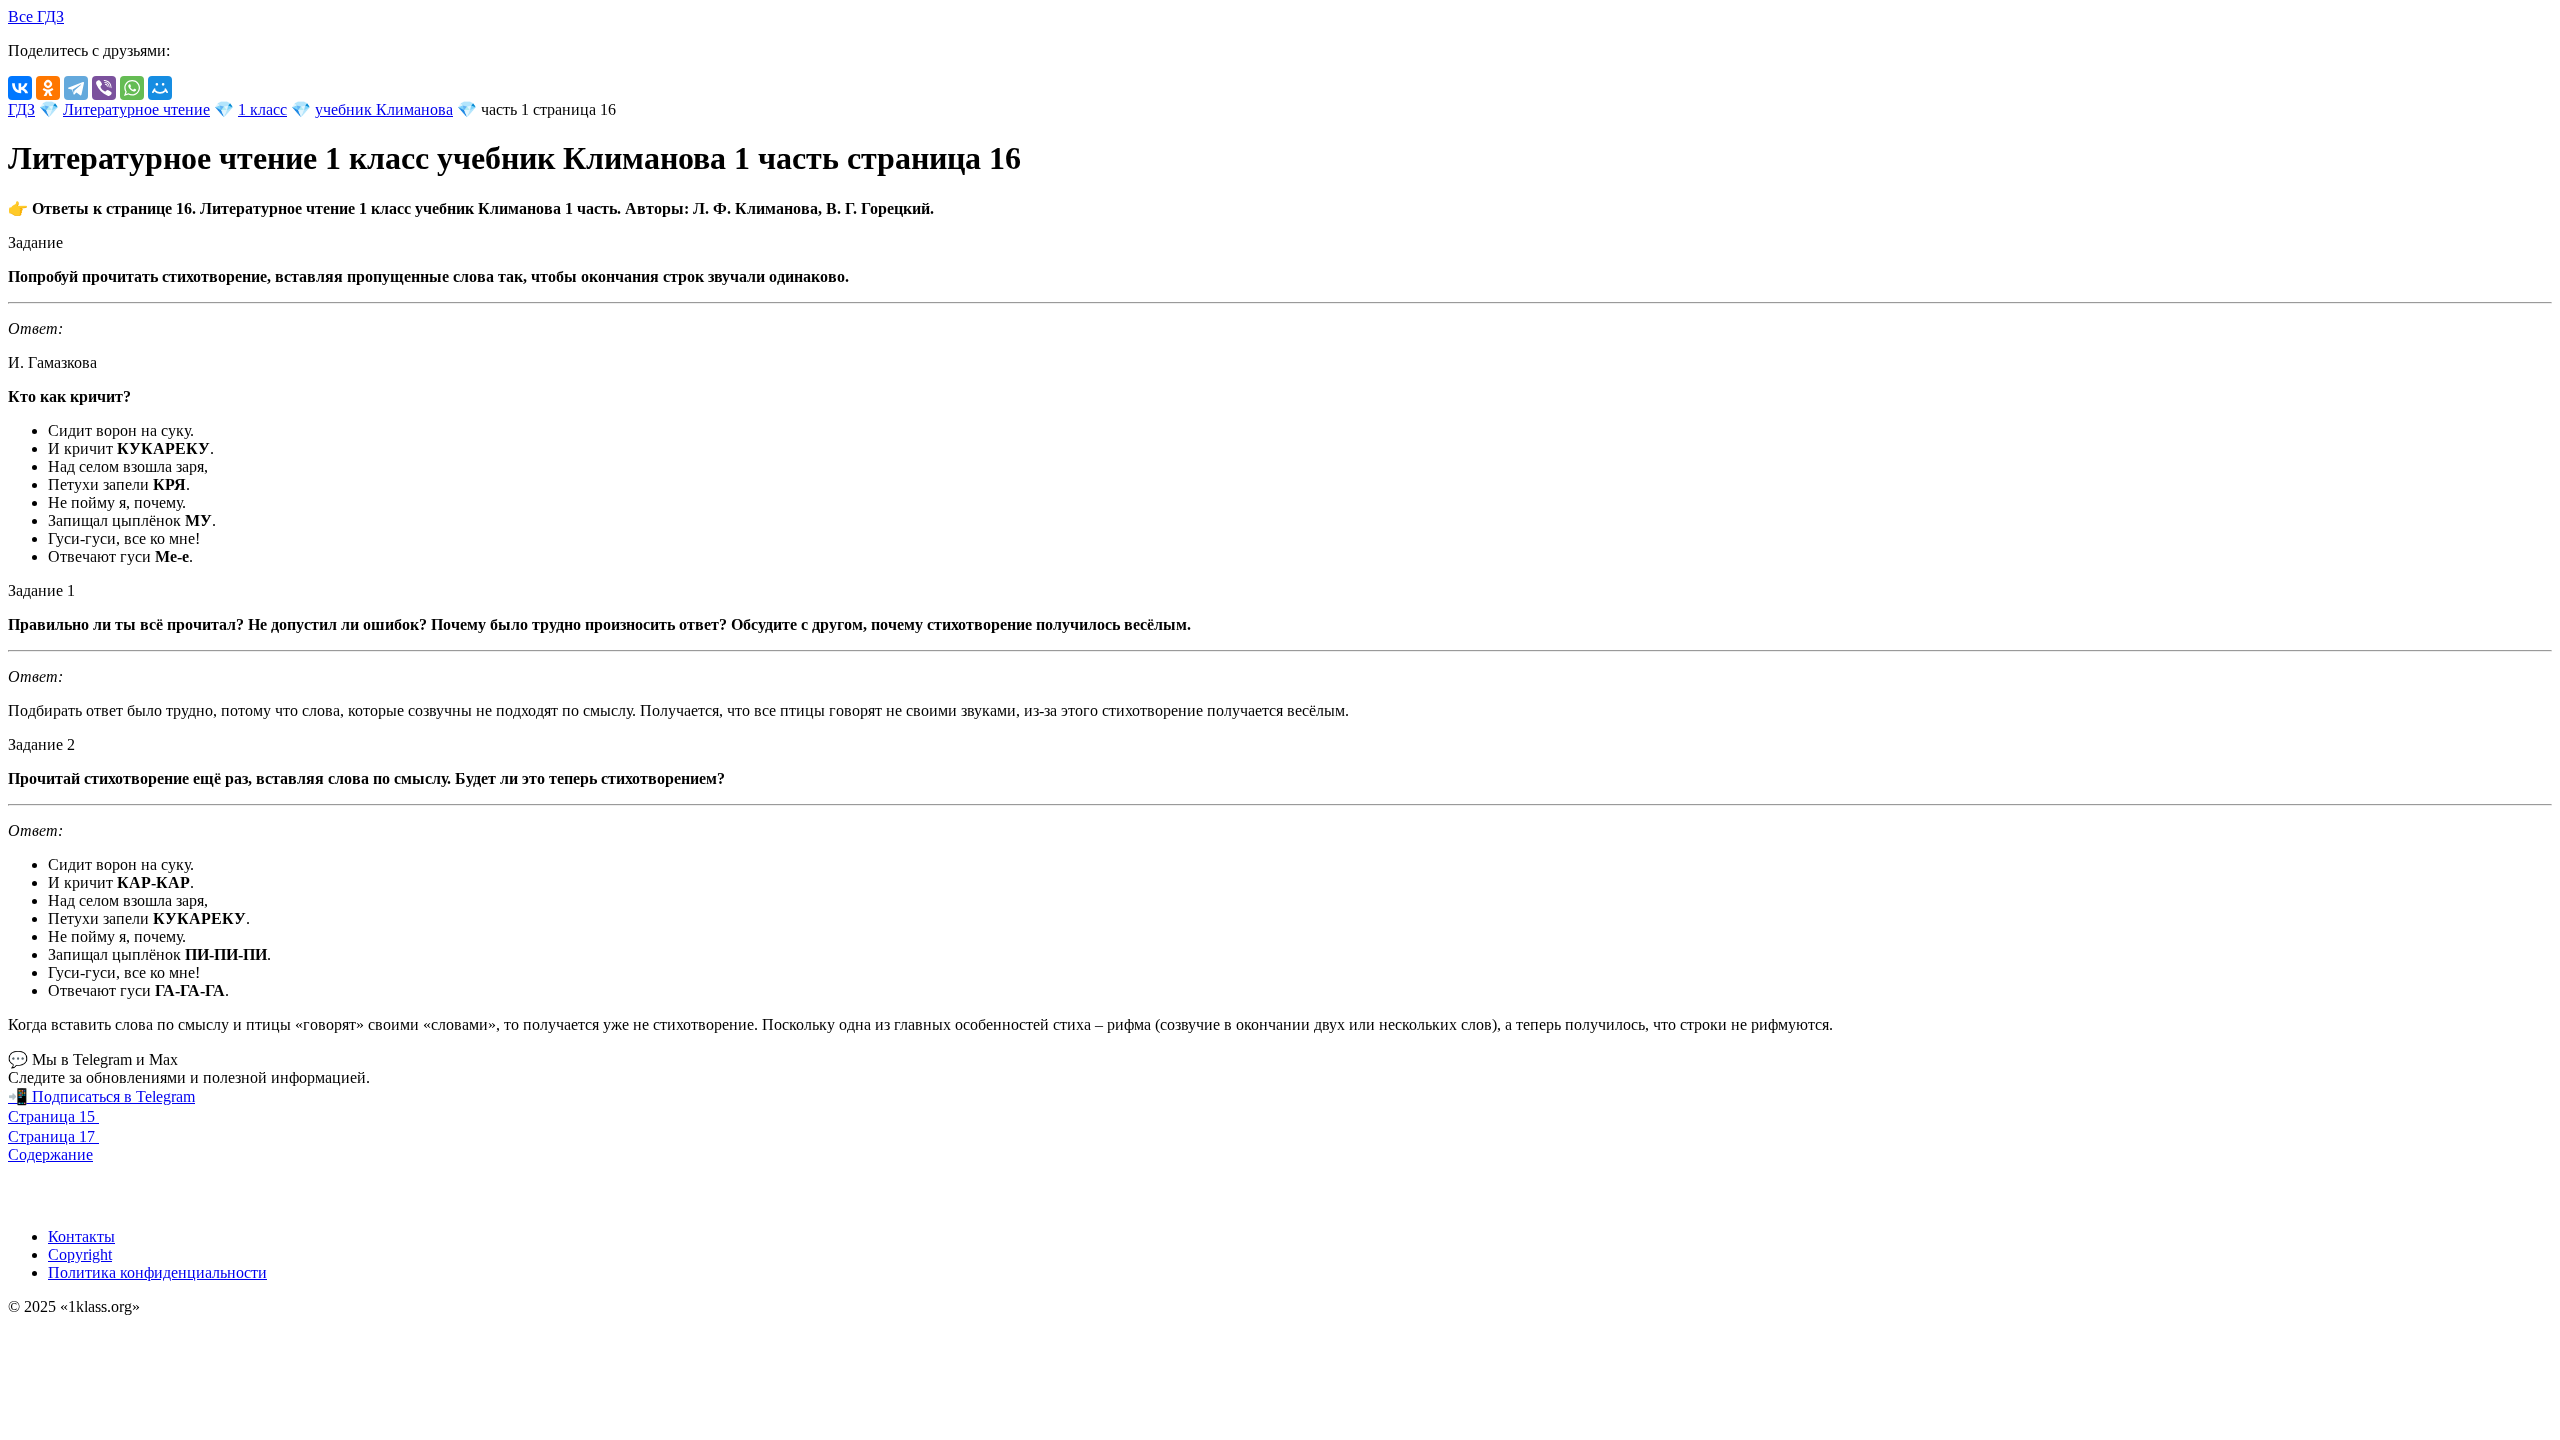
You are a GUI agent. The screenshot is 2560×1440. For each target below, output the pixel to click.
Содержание (50, 1154)
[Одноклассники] (48, 88)
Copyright (80, 1254)
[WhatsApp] (132, 88)
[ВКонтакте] (20, 88)
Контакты (81, 1236)
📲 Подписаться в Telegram (101, 1096)
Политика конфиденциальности (157, 1272)
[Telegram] (76, 88)
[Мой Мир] (160, 88)
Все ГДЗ (36, 16)
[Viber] (104, 88)
